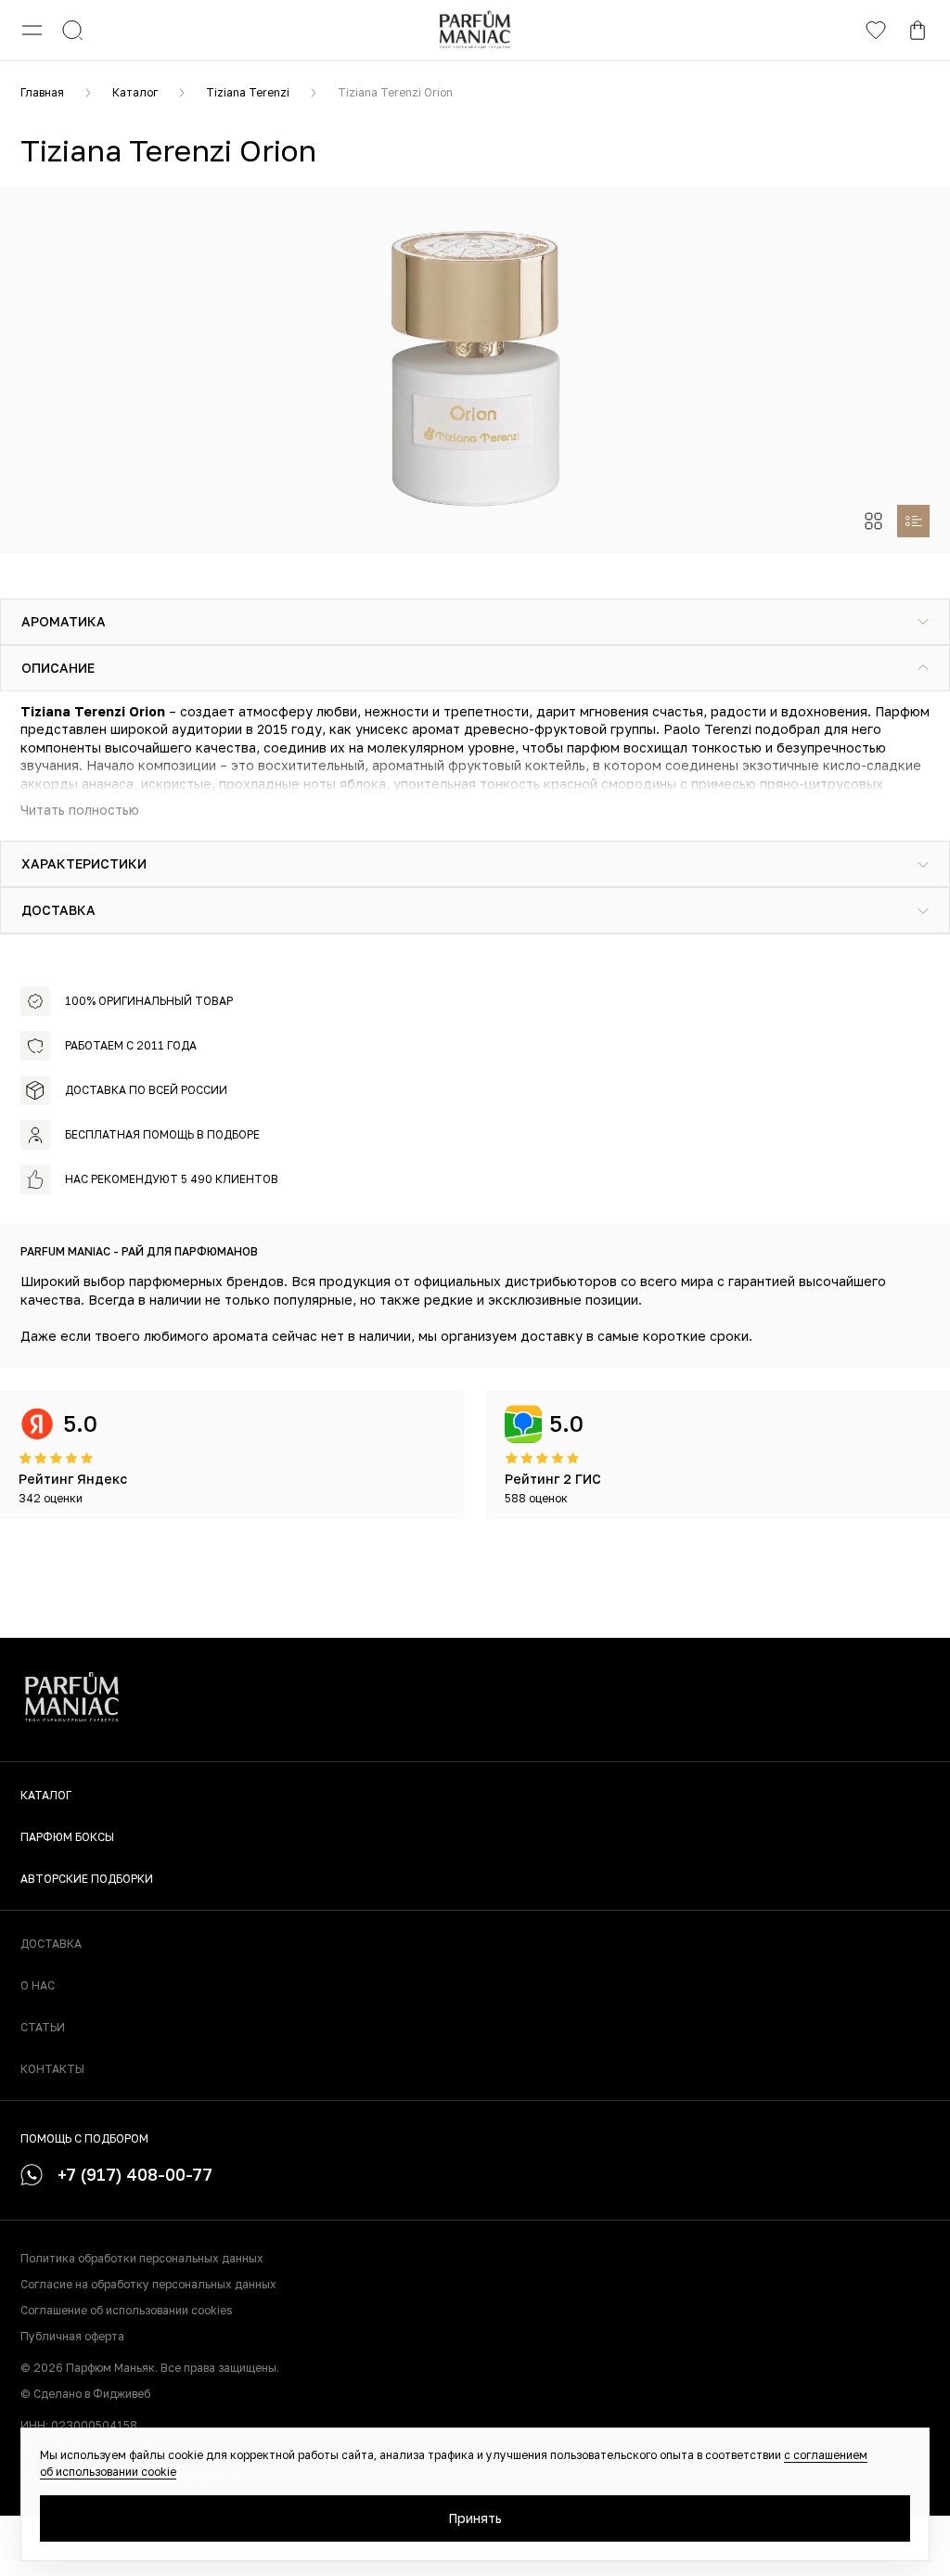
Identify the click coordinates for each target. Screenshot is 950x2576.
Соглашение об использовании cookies (126, 2310)
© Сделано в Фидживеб (85, 2394)
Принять (475, 2518)
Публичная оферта (72, 2336)
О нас (38, 1985)
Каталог (135, 92)
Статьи (43, 2027)
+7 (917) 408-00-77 (135, 2174)
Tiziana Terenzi (248, 92)
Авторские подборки (87, 1879)
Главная (42, 92)
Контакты (52, 2069)
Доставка (51, 1944)
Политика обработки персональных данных (142, 2258)
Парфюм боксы (67, 1837)
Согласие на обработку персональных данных (148, 2284)
